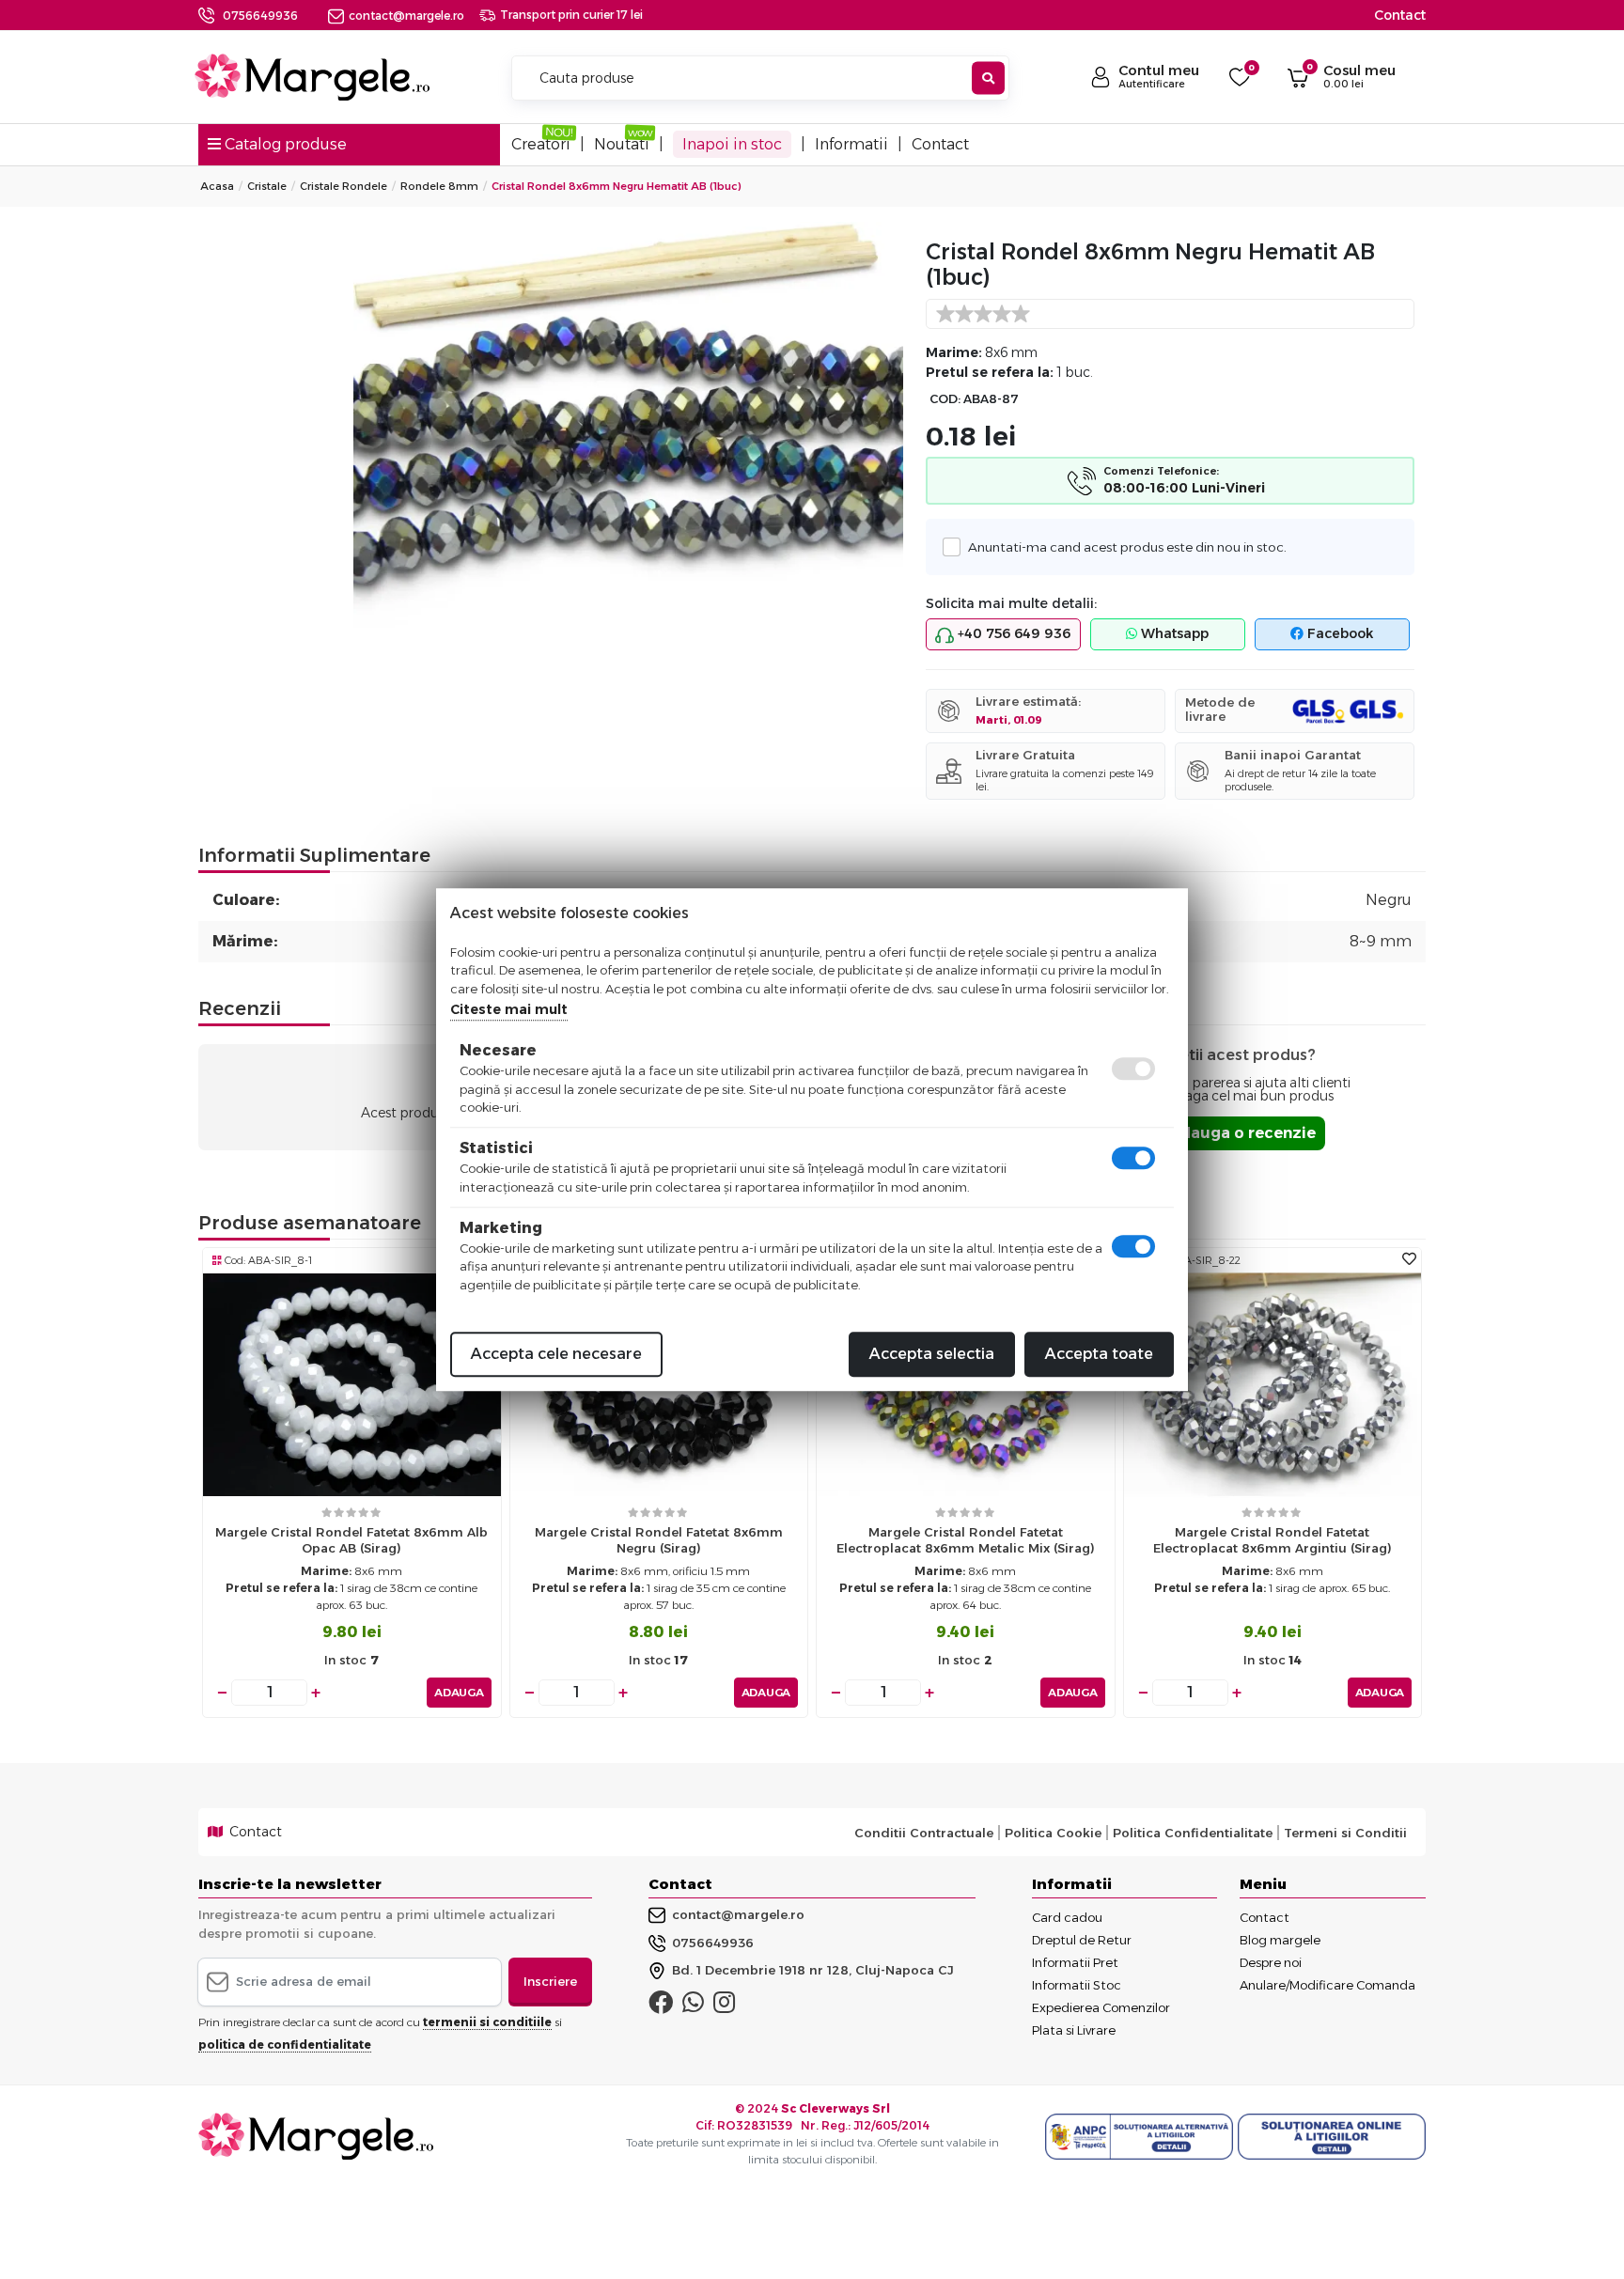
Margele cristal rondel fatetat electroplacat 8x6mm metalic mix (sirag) (966, 1540)
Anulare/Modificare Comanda (1327, 1985)
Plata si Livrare (1074, 2030)
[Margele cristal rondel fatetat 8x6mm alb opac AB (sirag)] (352, 1384)
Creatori (541, 144)
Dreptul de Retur (1082, 1940)
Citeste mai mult (509, 1009)
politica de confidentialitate (285, 2045)
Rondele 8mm (439, 186)
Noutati (622, 144)
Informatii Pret (1075, 1962)
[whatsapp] (693, 2006)
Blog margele (1280, 1940)
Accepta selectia (932, 1354)
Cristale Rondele (344, 186)
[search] (988, 78)
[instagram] (724, 2006)
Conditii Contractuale (924, 1833)
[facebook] (661, 2006)
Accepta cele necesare (556, 1354)
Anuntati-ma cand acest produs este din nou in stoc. (1127, 547)
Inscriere (550, 1981)
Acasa (217, 186)
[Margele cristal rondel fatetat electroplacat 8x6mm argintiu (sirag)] (1273, 1384)
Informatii (851, 144)
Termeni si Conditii (1345, 1833)
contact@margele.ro (406, 16)
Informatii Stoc (1077, 1985)
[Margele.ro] (312, 77)
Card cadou (1067, 1917)
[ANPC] (1141, 2137)
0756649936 (260, 16)
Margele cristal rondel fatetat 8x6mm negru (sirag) (659, 1540)
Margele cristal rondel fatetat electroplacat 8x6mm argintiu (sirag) (1273, 1540)
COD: (945, 399)
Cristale (267, 186)
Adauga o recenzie (1242, 1133)
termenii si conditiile (487, 2022)
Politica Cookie (1053, 1833)
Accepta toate (1099, 1354)
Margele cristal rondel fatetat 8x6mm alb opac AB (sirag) (351, 1540)
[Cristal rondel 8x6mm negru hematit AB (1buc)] (628, 428)
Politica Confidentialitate (1193, 1833)
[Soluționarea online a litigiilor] (1332, 2137)
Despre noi (1271, 1962)
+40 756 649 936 (1012, 633)
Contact (1400, 15)
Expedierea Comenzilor (1101, 2007)
